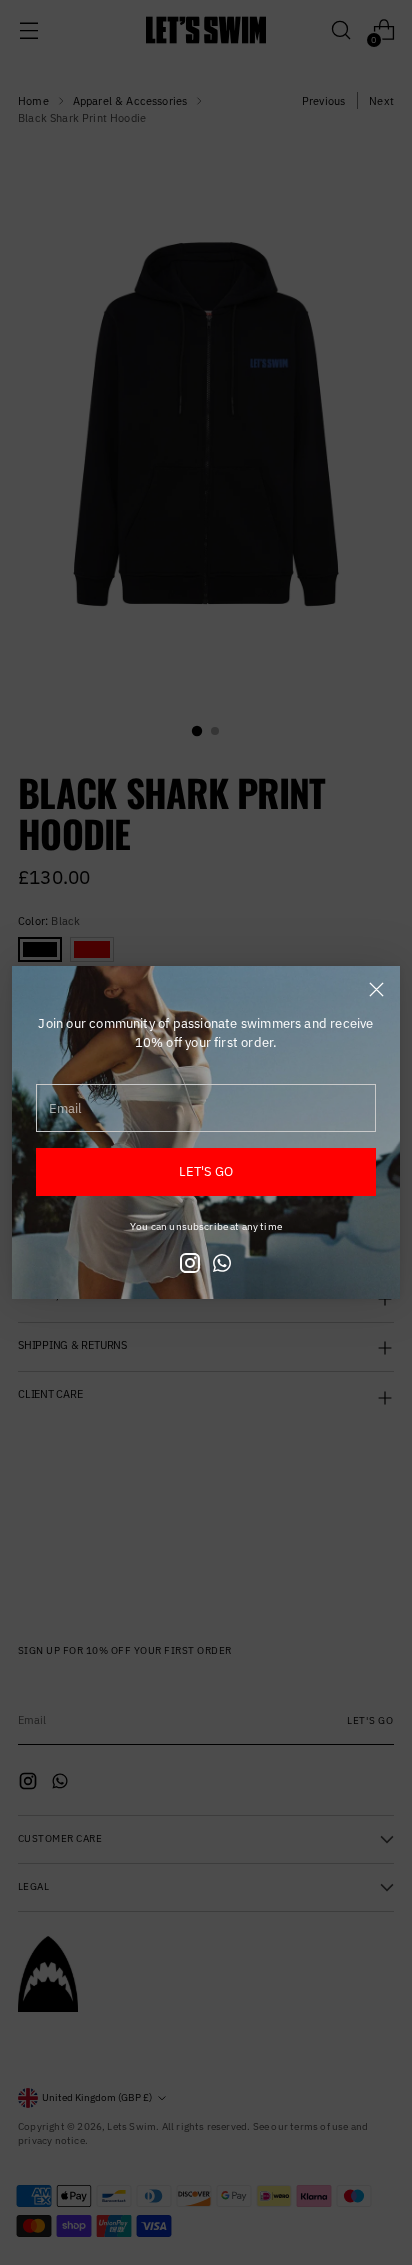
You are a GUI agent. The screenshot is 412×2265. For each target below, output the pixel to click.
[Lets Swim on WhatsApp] (222, 1265)
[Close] (376, 989)
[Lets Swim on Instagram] (190, 1265)
